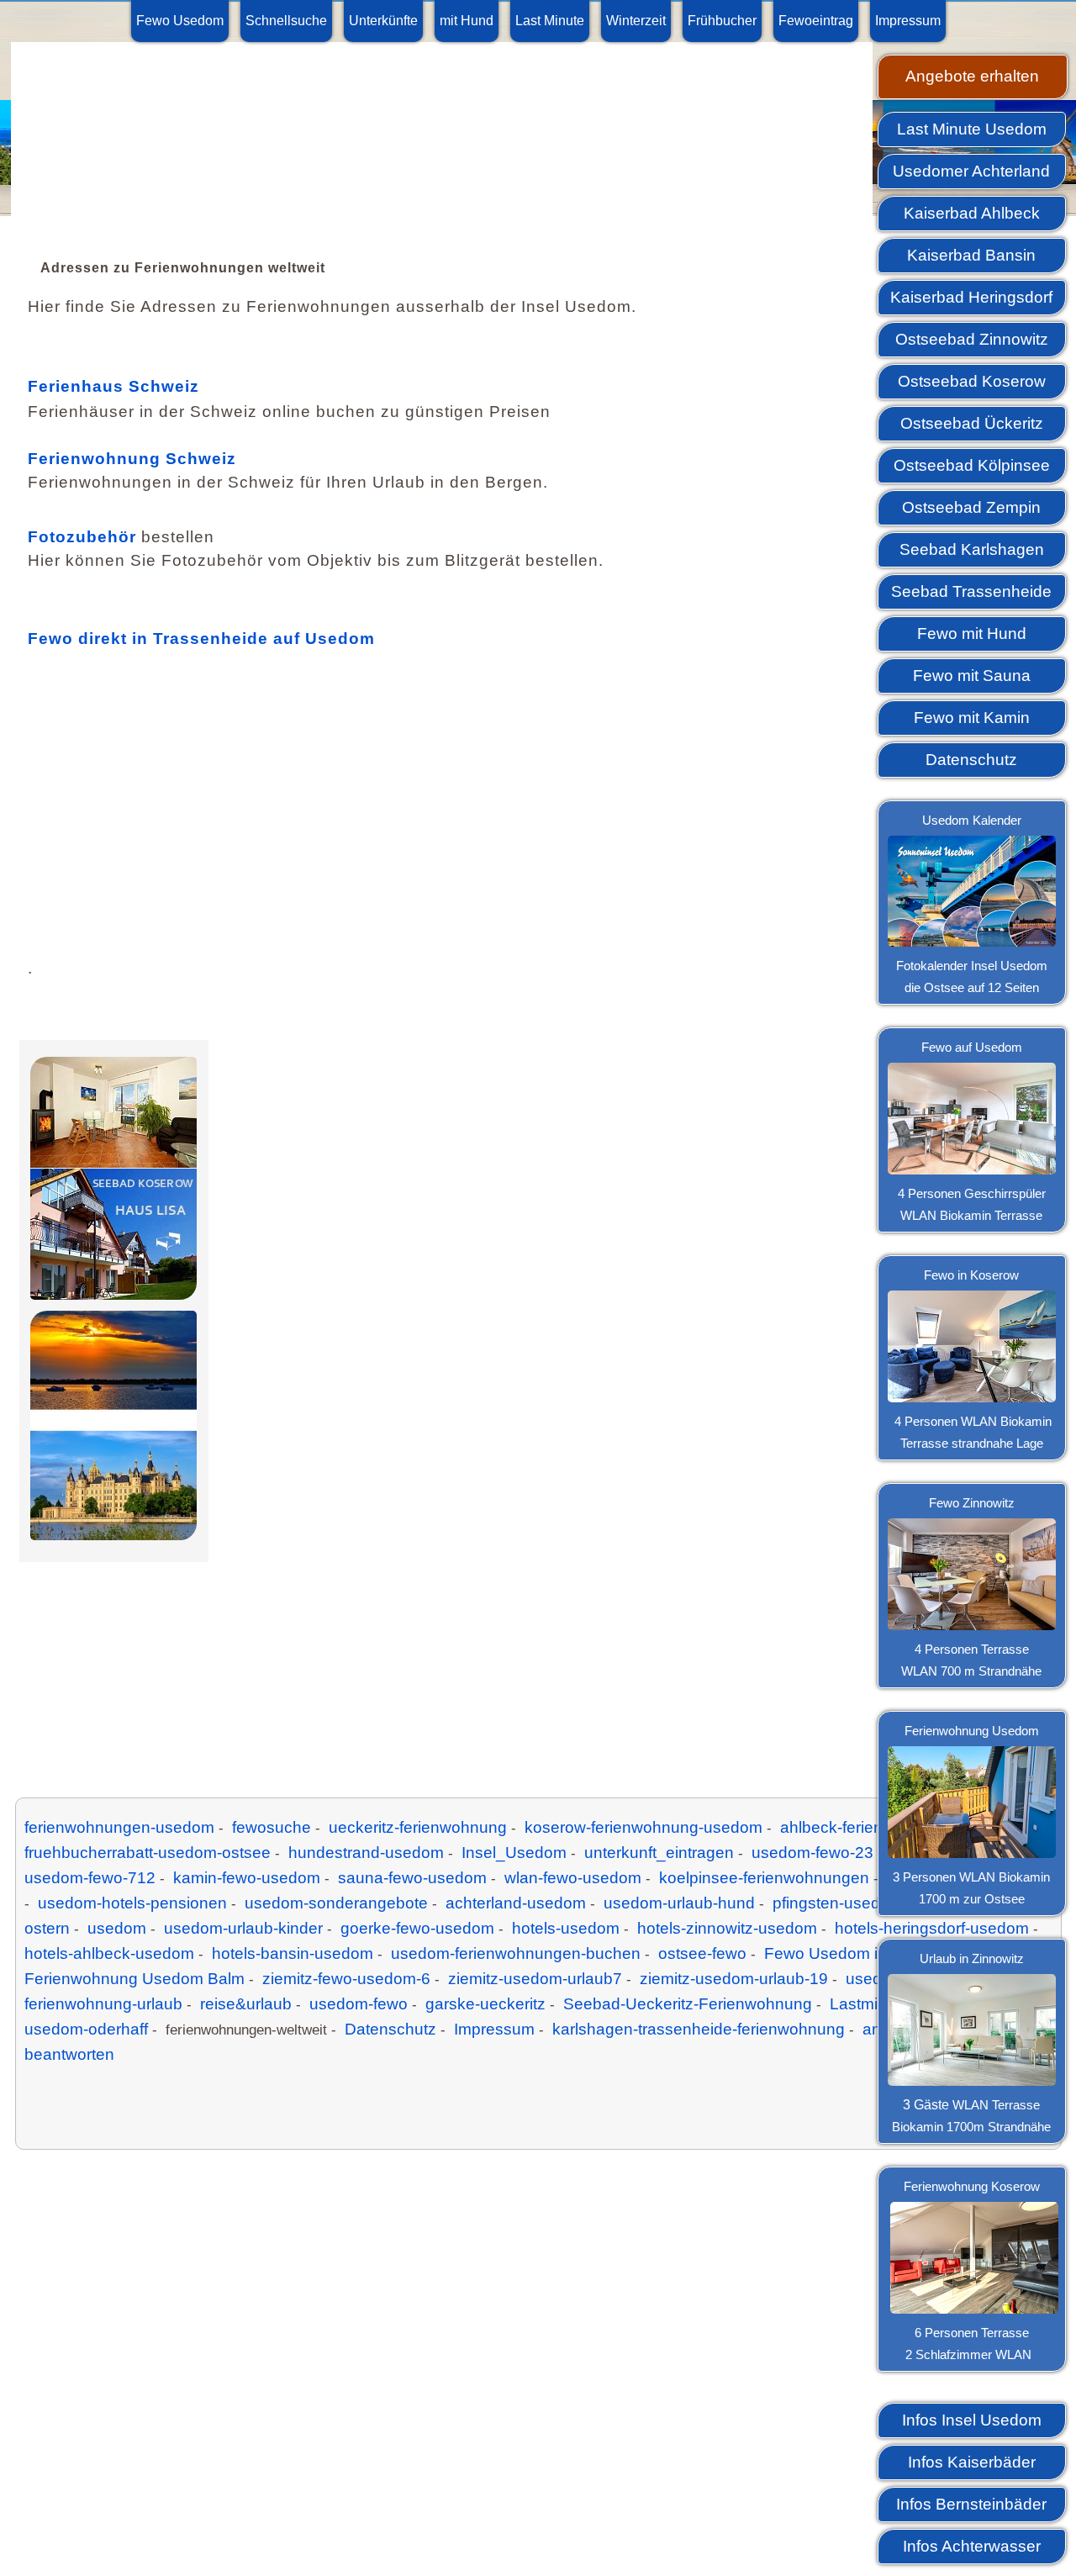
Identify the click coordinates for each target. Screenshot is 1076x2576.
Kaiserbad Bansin (971, 255)
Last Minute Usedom (972, 129)
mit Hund (467, 21)
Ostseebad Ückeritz (972, 423)
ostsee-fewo (702, 1953)
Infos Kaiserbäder (972, 2462)
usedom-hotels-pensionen (132, 1903)
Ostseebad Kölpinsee (972, 465)
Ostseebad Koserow (972, 381)
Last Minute (550, 21)
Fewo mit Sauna (972, 676)
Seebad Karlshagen (972, 549)
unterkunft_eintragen (659, 1853)
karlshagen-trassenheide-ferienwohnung (699, 2029)
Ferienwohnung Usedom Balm (134, 1979)
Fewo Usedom (180, 21)
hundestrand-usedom (366, 1853)
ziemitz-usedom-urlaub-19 (734, 1979)
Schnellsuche (286, 21)
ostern (47, 1928)
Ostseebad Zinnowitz (972, 339)
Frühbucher (722, 21)
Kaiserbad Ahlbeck (972, 213)
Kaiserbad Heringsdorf (971, 297)
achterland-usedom (516, 1903)
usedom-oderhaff (86, 2029)
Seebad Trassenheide (971, 591)
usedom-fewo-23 (812, 1853)
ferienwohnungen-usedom (119, 1827)
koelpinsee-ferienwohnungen (764, 1878)
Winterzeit (636, 21)
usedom (117, 1928)
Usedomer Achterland (971, 171)
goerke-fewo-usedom (417, 1928)
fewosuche (272, 1827)
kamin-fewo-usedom (247, 1878)
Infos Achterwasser (972, 2546)
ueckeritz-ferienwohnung (418, 1827)
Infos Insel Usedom (972, 2420)
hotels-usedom (566, 1928)
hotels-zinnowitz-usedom (727, 1928)
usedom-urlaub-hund (679, 1903)
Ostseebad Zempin (971, 507)
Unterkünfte (383, 21)
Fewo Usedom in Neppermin (868, 1953)
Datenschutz (971, 760)
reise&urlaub (246, 2004)
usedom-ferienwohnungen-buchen (516, 1953)
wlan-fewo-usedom (573, 1878)
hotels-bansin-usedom (293, 1953)
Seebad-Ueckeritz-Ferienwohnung (688, 2004)
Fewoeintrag (816, 21)
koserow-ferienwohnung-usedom (643, 1827)
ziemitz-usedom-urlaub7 (535, 1979)
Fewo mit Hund (972, 633)
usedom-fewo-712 (90, 1878)
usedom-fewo (359, 2004)
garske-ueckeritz (485, 2004)
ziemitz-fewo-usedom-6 (346, 1979)
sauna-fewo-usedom (412, 1878)
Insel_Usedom (514, 1853)
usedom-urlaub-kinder (243, 1928)
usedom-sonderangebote (336, 1903)
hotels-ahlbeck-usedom (109, 1953)
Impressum (908, 21)
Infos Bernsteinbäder (971, 2504)
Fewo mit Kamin (972, 718)
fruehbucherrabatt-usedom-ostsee (148, 1853)
